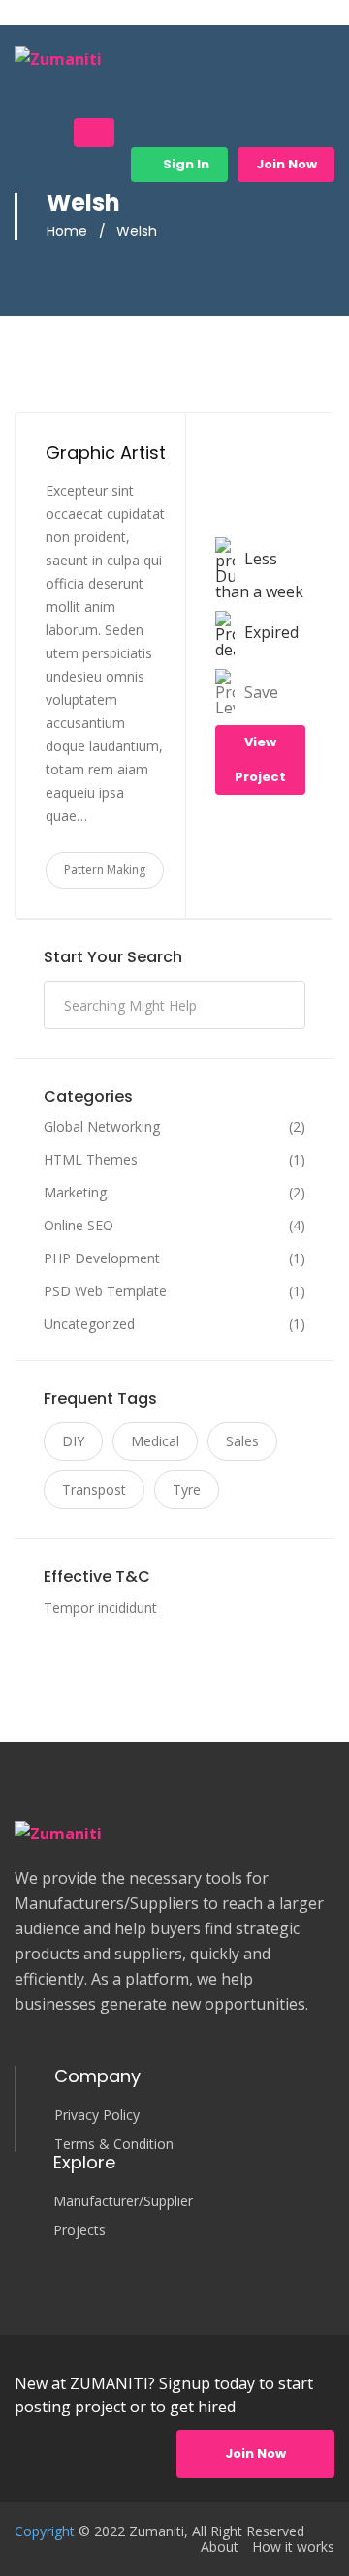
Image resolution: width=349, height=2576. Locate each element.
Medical (155, 1441)
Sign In (185, 164)
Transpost (94, 1489)
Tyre (187, 1489)
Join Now (286, 164)
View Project (260, 759)
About (220, 2547)
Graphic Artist (106, 453)
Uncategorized (89, 1324)
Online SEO (79, 1226)
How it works (293, 2547)
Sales (242, 1441)
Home (67, 231)
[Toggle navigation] (94, 133)
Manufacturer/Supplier (123, 2201)
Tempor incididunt (100, 1607)
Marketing (75, 1193)
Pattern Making (105, 870)
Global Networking (102, 1127)
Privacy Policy (97, 2115)
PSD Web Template (105, 1291)
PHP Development (102, 1258)
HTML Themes (91, 1160)
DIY (73, 1441)
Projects (79, 2230)
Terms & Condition (114, 2144)
